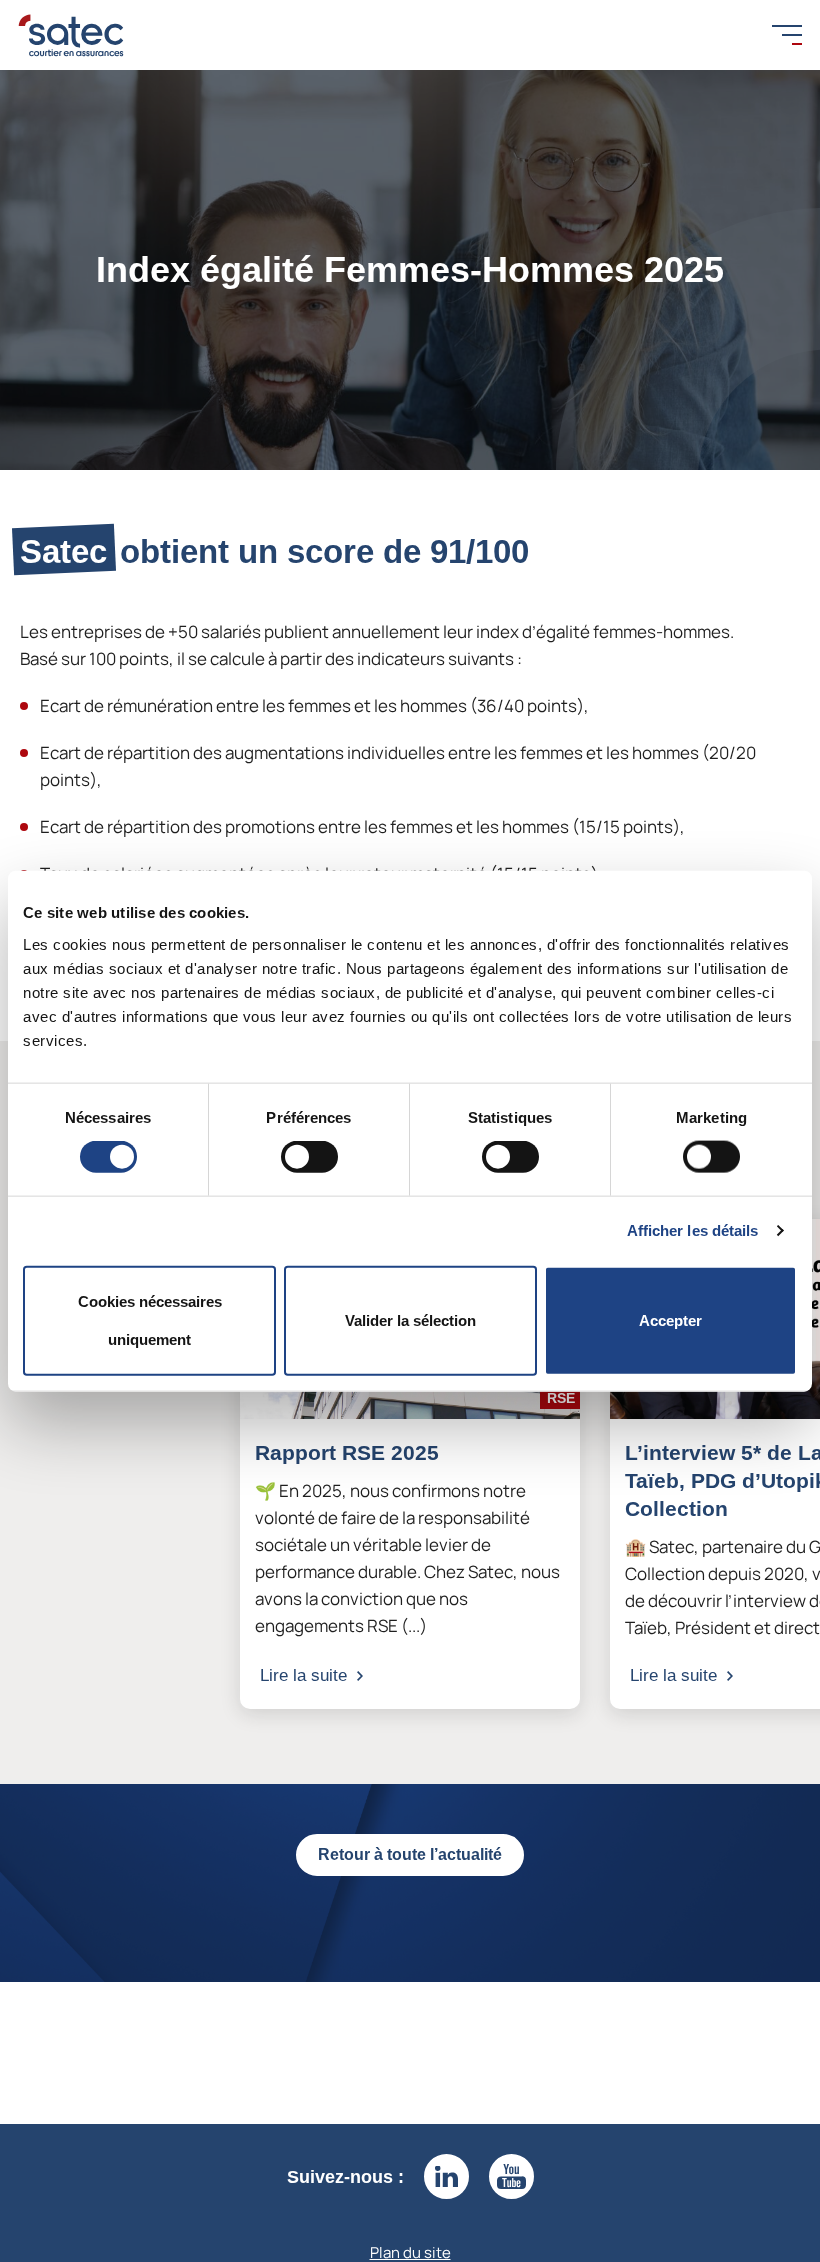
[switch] (309, 1157)
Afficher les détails (693, 1230)
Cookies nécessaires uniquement (150, 1319)
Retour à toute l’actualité (410, 1854)
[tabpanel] (410, 1464)
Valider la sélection (410, 1319)
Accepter (670, 1319)
